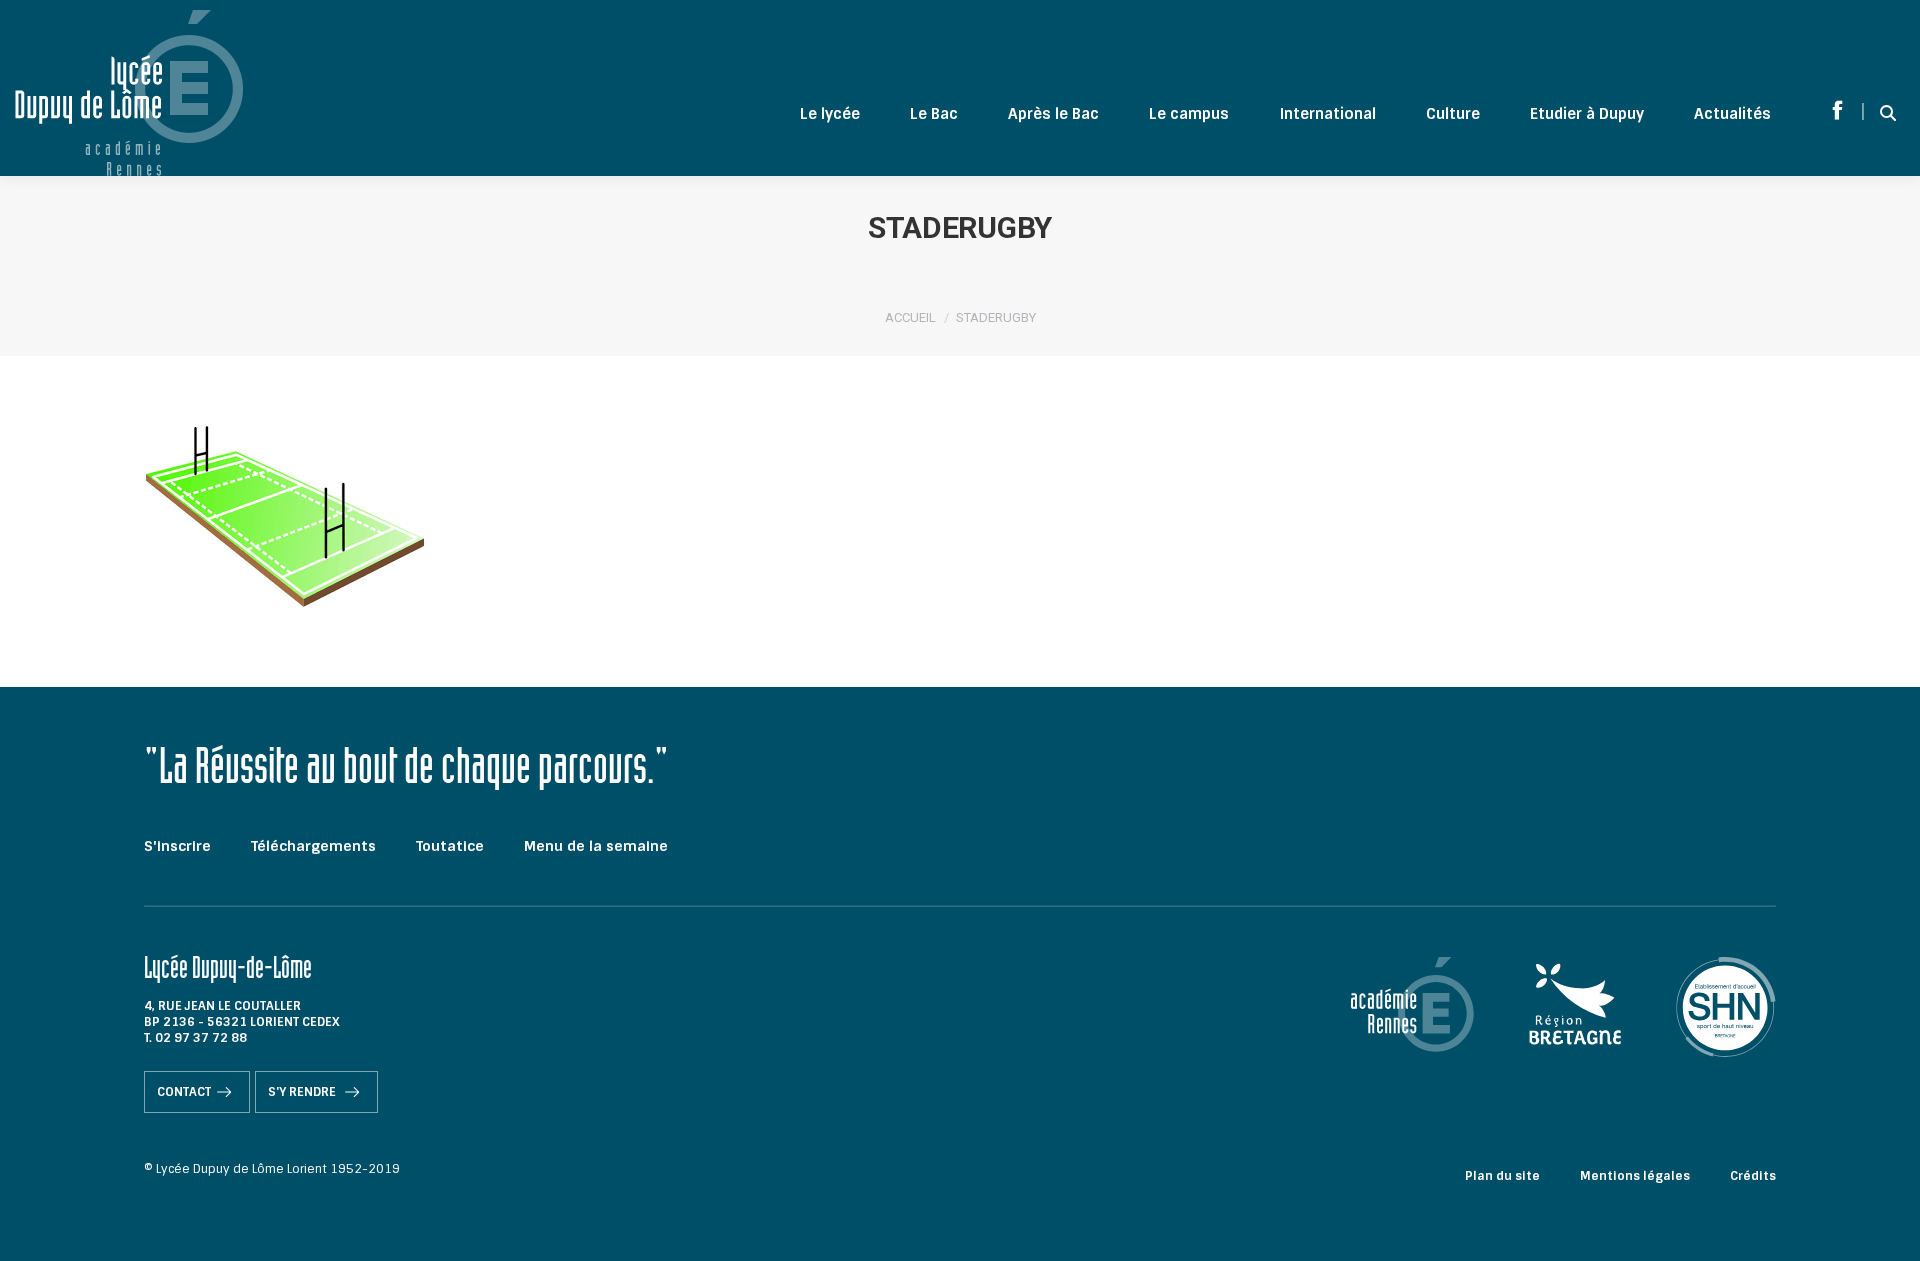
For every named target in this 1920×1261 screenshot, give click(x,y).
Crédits (1753, 1176)
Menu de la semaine (596, 846)
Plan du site (1502, 1176)
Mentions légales (1635, 1176)
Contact (184, 1092)
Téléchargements (313, 846)
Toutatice (450, 846)
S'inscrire (177, 846)
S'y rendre (303, 1092)
